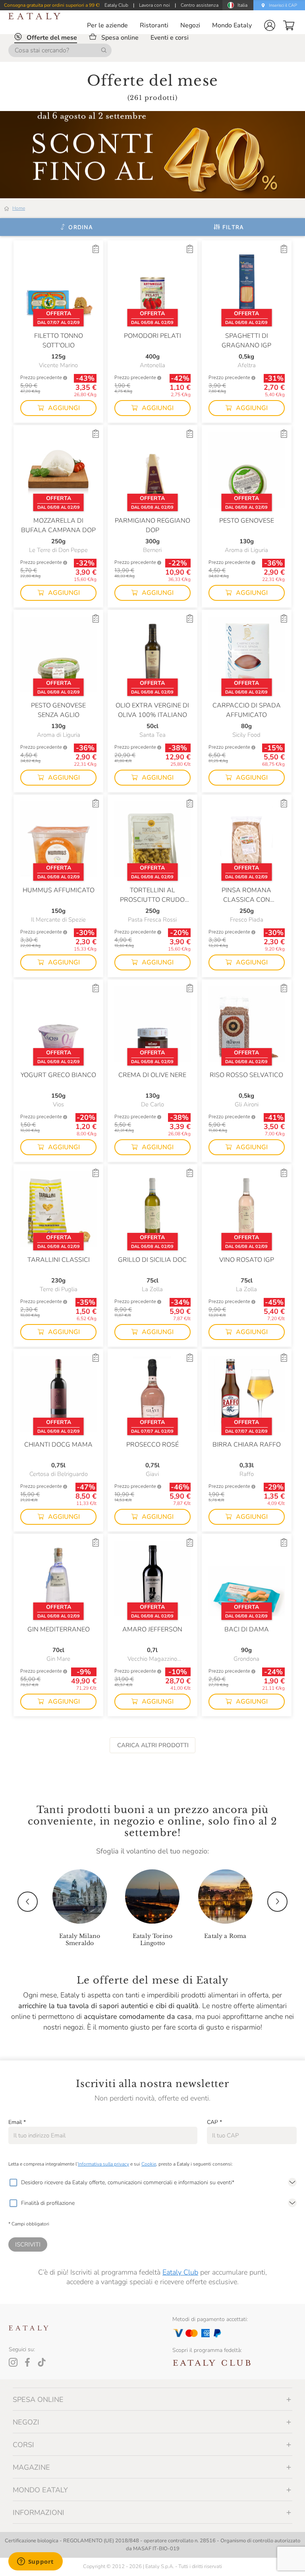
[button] (270, 25)
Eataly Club (180, 2272)
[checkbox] (13, 2183)
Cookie (149, 2164)
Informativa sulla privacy (103, 2164)
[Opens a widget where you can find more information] (35, 2562)
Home (19, 208)
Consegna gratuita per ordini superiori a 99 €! (52, 5)
